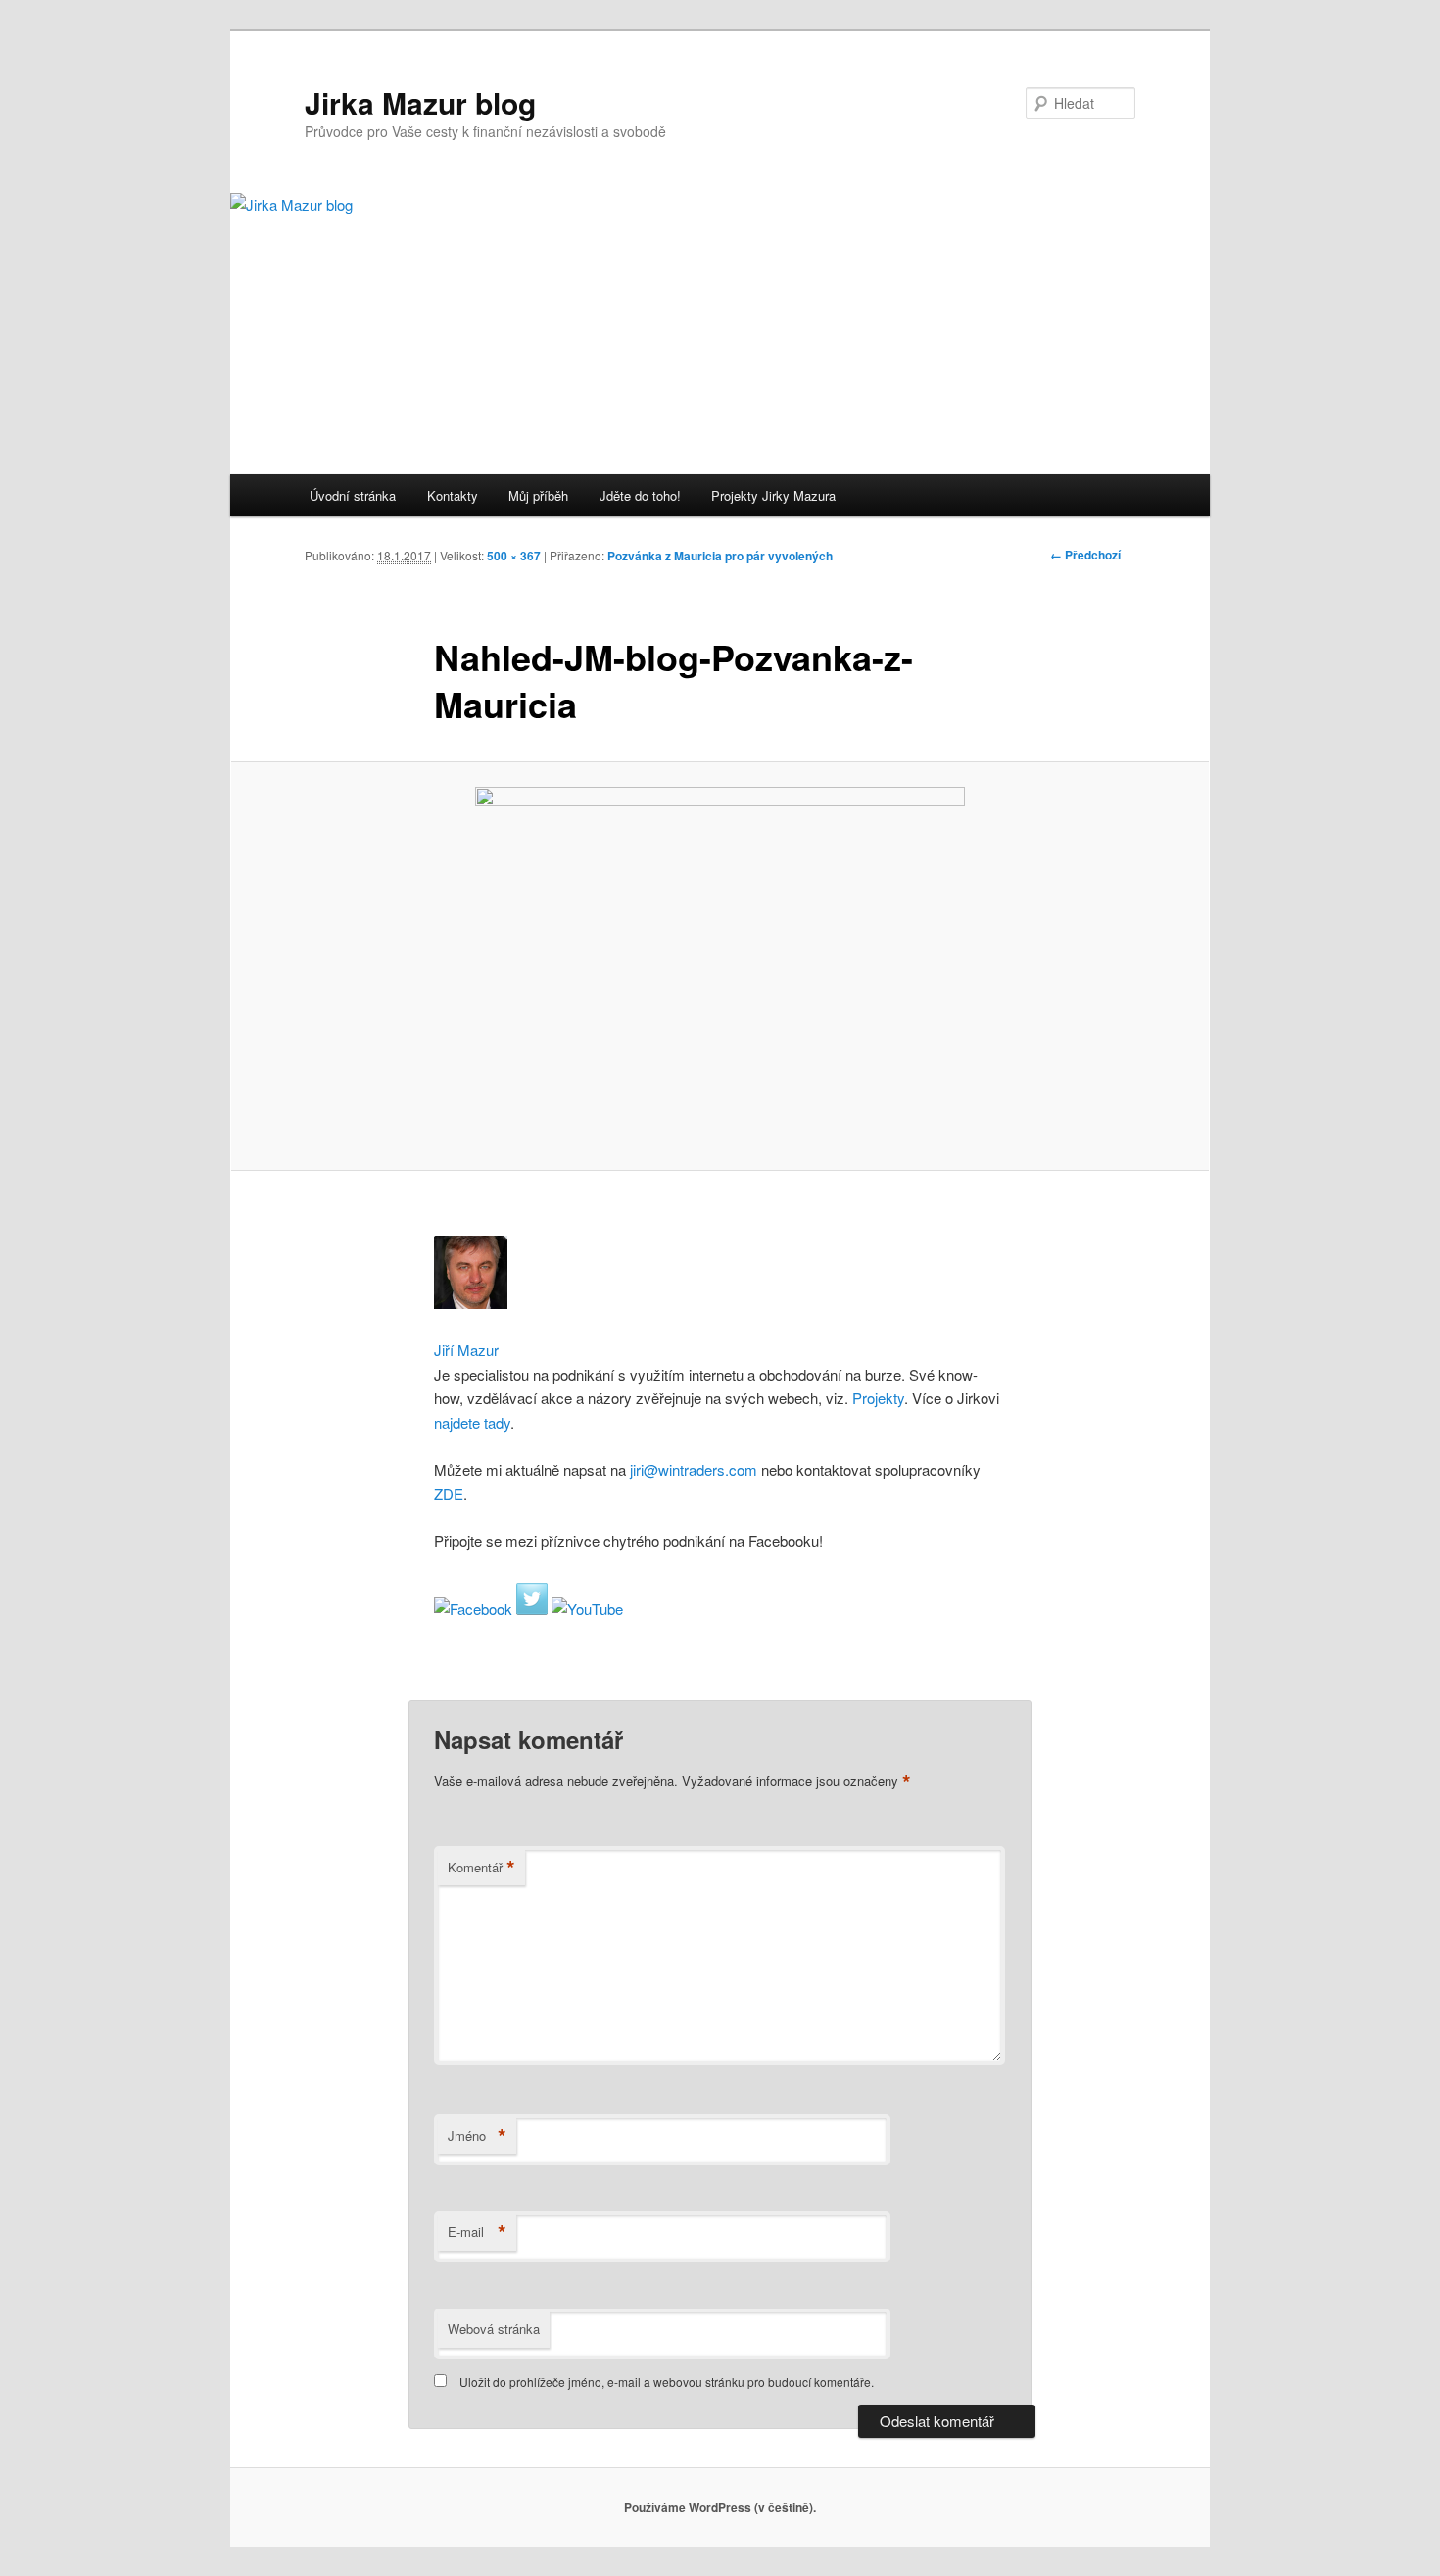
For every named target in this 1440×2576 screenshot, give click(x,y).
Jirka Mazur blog (420, 102)
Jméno (477, 2136)
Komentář (481, 1868)
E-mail (477, 2232)
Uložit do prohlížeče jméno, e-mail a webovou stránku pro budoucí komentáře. (667, 2382)
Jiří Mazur (466, 1350)
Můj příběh (538, 495)
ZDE (449, 1494)
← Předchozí (1085, 555)
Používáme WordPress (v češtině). (720, 2507)
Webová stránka (494, 2329)
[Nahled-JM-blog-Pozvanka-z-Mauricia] (720, 967)
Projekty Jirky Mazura (773, 495)
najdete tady (472, 1422)
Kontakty (453, 495)
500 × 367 (514, 556)
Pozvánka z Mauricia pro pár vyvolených (720, 556)
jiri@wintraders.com (692, 1469)
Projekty (878, 1398)
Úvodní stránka (353, 495)
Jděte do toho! (640, 495)
